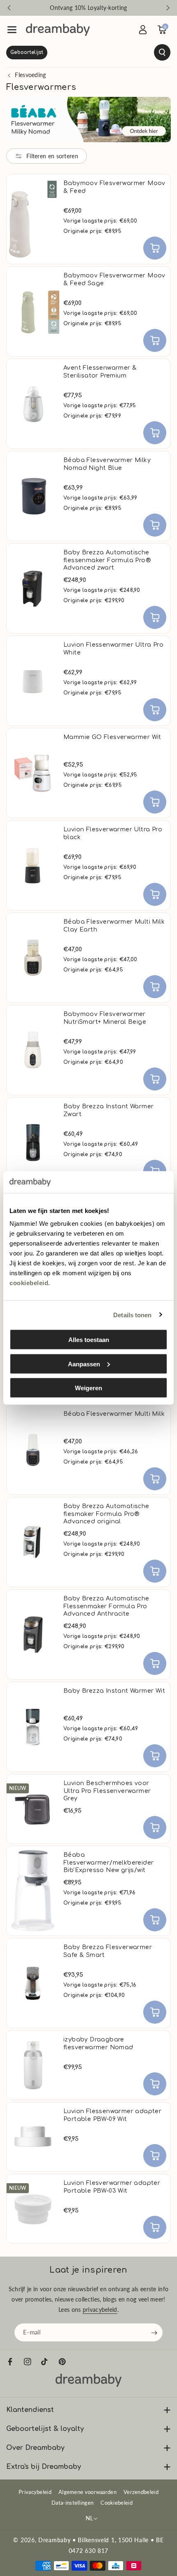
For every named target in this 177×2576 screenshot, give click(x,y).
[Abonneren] (154, 2333)
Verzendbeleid (141, 2492)
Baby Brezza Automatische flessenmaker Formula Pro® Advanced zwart (107, 560)
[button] (12, 30)
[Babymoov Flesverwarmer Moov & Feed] (33, 219)
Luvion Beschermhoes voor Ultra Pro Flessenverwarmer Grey (107, 1791)
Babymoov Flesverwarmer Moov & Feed (114, 187)
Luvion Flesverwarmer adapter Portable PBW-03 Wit (112, 2187)
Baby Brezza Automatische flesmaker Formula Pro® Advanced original (106, 1514)
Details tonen (132, 1315)
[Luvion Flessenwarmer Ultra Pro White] (33, 681)
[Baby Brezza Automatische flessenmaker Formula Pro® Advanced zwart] (33, 588)
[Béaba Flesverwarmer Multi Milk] (33, 1450)
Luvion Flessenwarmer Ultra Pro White (113, 649)
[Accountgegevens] (143, 30)
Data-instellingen (72, 2503)
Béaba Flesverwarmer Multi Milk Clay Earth (114, 926)
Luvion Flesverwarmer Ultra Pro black (113, 833)
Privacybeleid (35, 2492)
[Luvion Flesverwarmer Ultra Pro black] (33, 865)
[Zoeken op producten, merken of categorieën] (88, 52)
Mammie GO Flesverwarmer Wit (112, 737)
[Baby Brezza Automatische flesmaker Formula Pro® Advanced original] (33, 1542)
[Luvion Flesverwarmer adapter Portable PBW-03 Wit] (33, 2209)
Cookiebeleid (116, 2503)
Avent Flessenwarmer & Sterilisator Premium (100, 372)
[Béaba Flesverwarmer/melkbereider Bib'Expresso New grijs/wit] (33, 1891)
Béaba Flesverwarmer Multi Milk (114, 1414)
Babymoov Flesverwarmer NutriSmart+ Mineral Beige (105, 1018)
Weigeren (88, 1388)
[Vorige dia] (9, 8)
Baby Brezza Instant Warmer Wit (114, 1691)
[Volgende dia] (168, 8)
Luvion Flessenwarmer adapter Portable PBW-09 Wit (112, 2115)
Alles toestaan (89, 1340)
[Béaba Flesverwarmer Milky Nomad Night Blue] (33, 496)
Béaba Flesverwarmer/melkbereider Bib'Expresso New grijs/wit (108, 1862)
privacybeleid (100, 2310)
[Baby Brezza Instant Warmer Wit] (33, 1727)
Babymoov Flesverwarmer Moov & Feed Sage (114, 279)
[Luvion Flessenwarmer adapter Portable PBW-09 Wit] (33, 2137)
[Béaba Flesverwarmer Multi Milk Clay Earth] (33, 958)
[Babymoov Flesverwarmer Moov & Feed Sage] (33, 311)
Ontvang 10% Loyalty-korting (88, 8)
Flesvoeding (30, 75)
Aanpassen (84, 1364)
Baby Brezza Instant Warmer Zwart (108, 1110)
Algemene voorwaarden (87, 2492)
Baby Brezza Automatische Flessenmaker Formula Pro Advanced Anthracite (106, 1606)
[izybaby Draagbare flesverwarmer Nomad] (33, 2065)
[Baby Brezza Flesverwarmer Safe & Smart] (33, 1983)
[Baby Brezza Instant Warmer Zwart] (33, 1142)
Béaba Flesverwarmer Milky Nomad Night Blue (107, 464)
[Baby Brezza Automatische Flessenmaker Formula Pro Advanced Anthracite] (33, 1634)
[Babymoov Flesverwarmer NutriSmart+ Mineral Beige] (33, 1050)
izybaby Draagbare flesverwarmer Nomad (98, 2043)
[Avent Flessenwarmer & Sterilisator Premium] (33, 404)
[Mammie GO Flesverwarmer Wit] (33, 773)
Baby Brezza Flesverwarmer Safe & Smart (108, 1951)
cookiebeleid (29, 1283)
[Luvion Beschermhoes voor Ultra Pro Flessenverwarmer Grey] (33, 1809)
